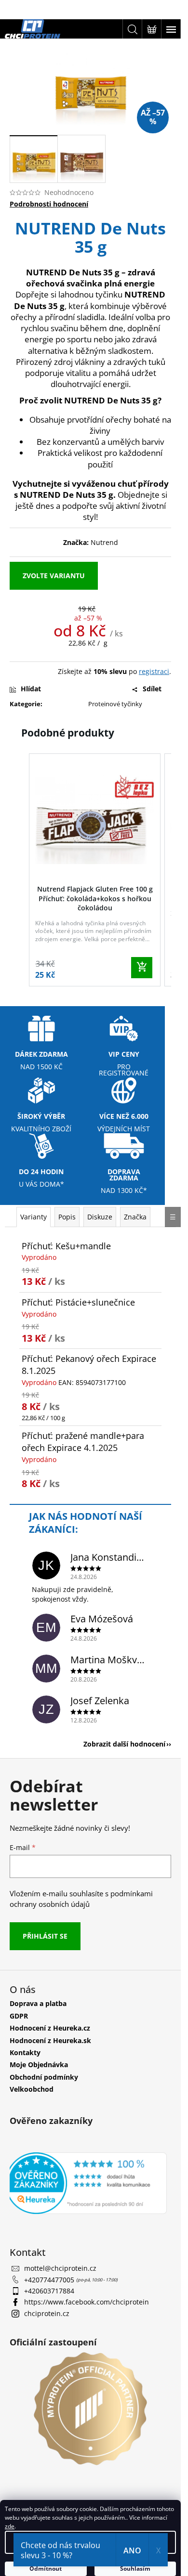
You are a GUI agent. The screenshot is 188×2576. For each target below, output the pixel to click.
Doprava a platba (38, 2003)
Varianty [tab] (34, 1217)
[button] (19, 872)
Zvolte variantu (54, 576)
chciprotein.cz (47, 2313)
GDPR (19, 2016)
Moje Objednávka (39, 2065)
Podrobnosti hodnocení (49, 204)
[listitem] (95, 870)
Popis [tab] (67, 1217)
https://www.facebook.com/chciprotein (87, 2302)
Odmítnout (46, 2569)
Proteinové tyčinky (115, 704)
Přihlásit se (45, 1936)
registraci (154, 671)
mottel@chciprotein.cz (60, 2268)
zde (10, 2526)
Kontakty (25, 2052)
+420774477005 (50, 2280)
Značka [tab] (135, 1217)
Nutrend (104, 542)
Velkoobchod (32, 2089)
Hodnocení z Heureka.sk (50, 2040)
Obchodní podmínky (44, 2077)
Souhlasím (135, 2569)
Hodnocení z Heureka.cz (50, 2028)
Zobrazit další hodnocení (124, 1744)
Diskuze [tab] (100, 1217)
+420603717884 (49, 2291)
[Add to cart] (142, 968)
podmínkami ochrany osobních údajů (81, 1899)
